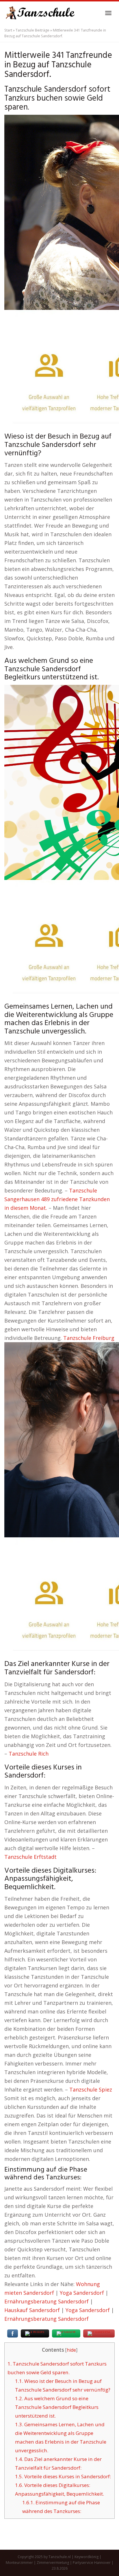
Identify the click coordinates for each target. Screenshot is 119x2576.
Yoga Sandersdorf (82, 2293)
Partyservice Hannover (92, 2563)
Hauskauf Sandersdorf (32, 2310)
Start (8, 30)
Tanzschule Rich (29, 1754)
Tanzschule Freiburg (89, 1338)
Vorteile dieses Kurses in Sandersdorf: (63, 2476)
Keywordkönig (87, 2557)
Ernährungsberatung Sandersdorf (47, 2301)
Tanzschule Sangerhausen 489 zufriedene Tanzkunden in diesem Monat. (57, 1199)
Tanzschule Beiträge (32, 30)
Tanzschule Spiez (91, 2089)
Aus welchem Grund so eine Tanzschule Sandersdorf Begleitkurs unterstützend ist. (57, 2407)
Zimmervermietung (53, 2563)
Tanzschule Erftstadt (30, 1857)
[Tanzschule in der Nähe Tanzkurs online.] (40, 13)
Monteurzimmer (19, 2563)
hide (71, 2350)
